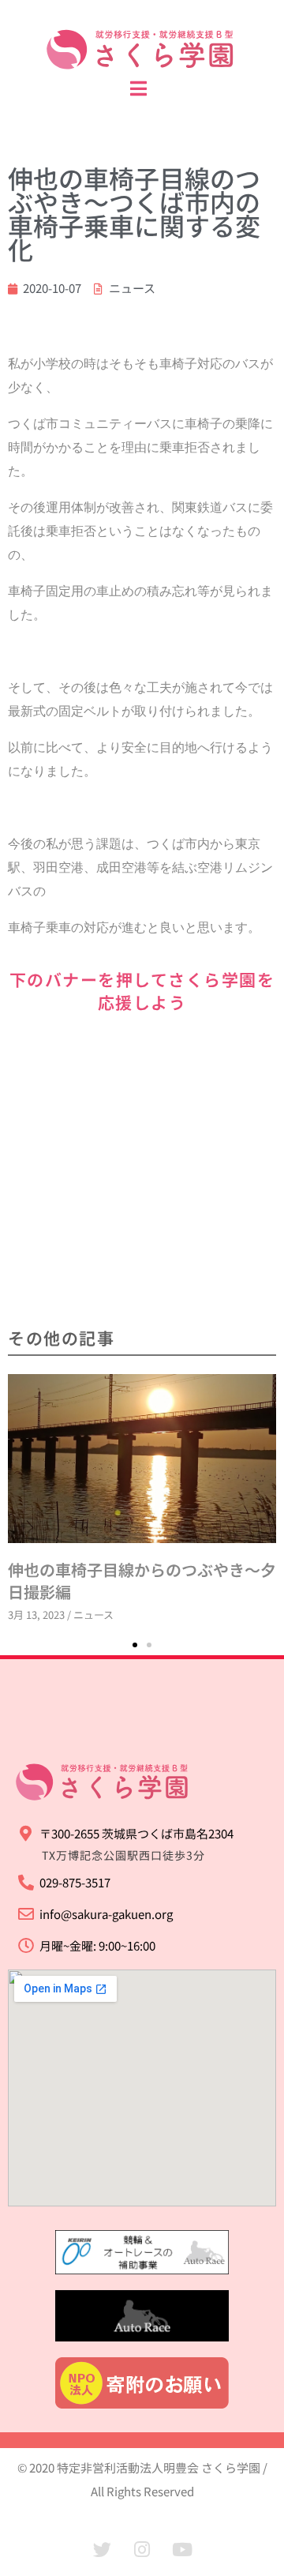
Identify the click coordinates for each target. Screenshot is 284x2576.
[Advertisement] (142, 1172)
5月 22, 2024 (228, 1430)
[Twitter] (102, 2550)
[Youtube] (182, 2550)
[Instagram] (142, 2550)
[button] (135, 1645)
